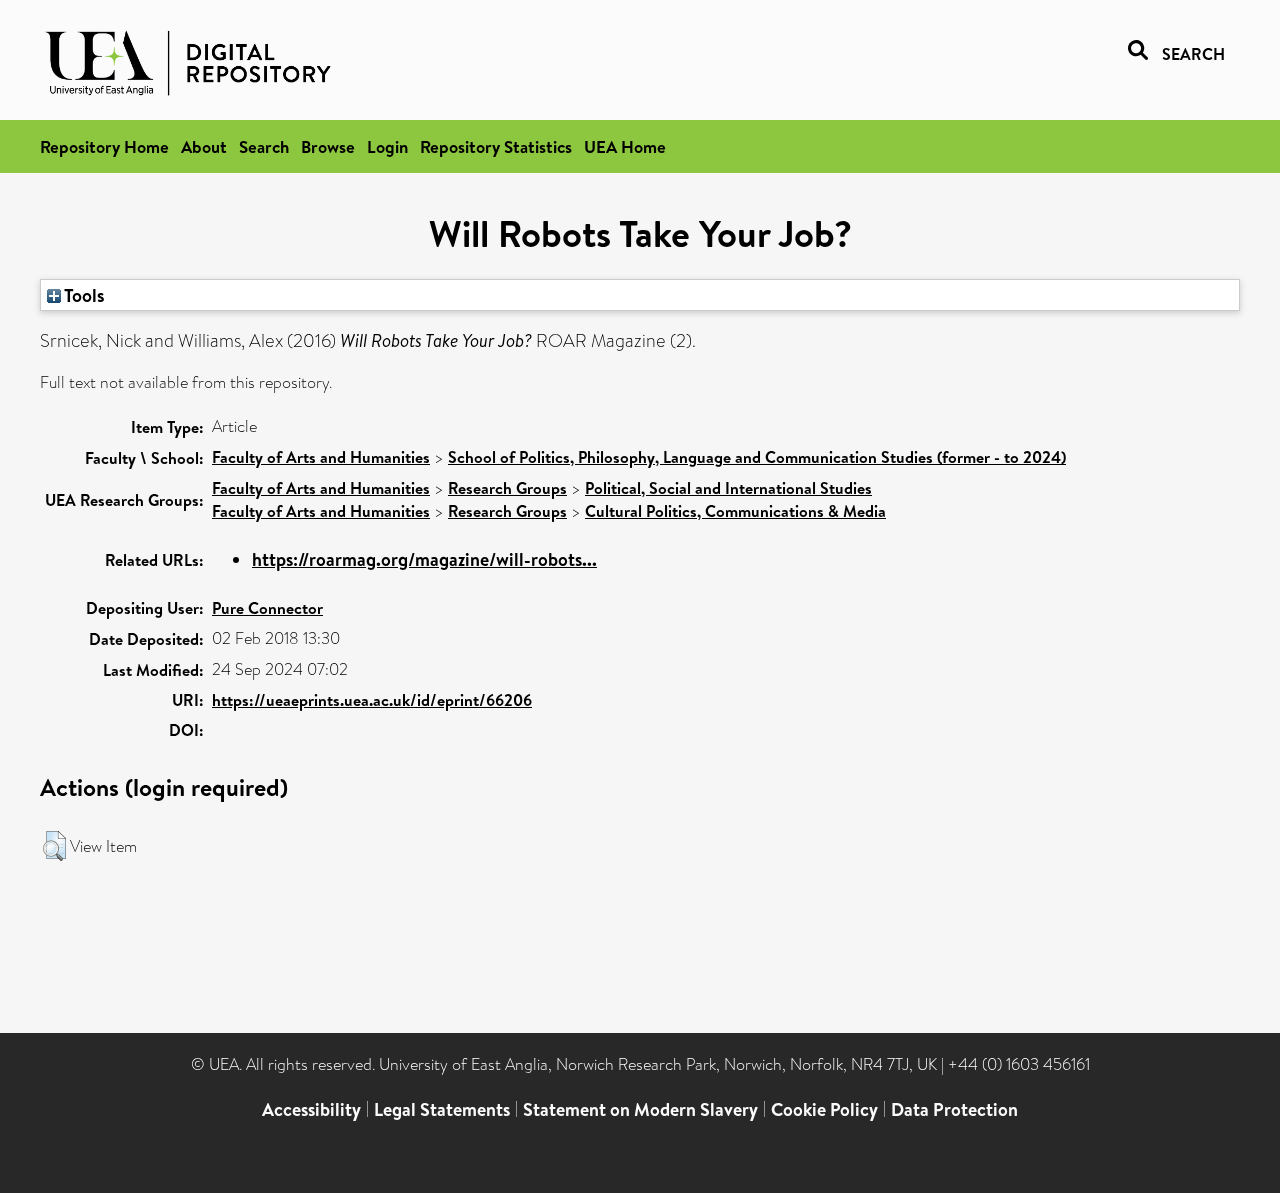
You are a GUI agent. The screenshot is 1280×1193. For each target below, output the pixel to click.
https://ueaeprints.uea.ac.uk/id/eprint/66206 (372, 700)
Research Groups (507, 488)
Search (264, 146)
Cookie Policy (824, 1109)
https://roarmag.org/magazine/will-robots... (424, 559)
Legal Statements (442, 1109)
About (204, 146)
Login (387, 146)
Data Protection (954, 1109)
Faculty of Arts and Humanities (321, 457)
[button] (54, 846)
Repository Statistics (496, 146)
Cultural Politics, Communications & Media (735, 511)
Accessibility (311, 1109)
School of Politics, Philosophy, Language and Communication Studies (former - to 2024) (757, 457)
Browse (328, 146)
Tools (83, 295)
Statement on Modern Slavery (640, 1109)
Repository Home (104, 146)
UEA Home (625, 146)
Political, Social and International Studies (728, 488)
